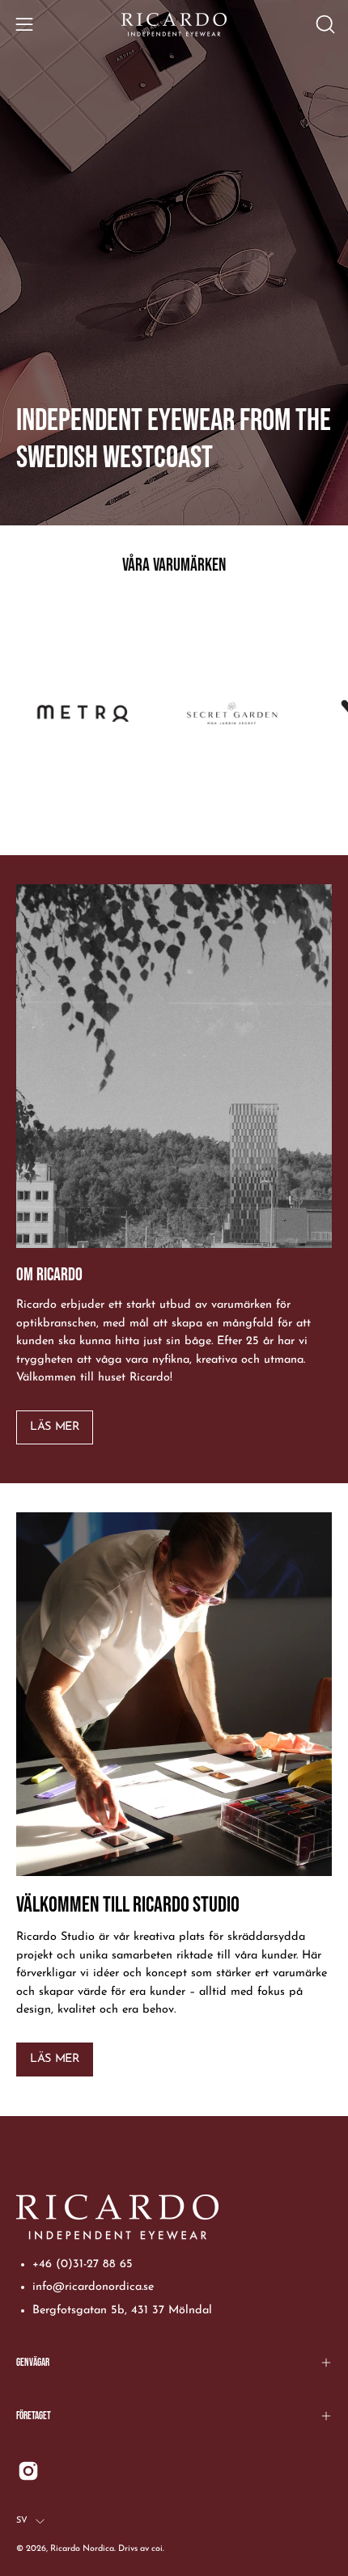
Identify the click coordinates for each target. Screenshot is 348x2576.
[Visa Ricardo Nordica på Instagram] (28, 2471)
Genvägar (33, 2363)
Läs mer (54, 1427)
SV (22, 2521)
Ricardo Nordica (82, 2549)
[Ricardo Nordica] (174, 25)
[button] (324, 24)
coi (157, 2549)
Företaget (34, 2416)
